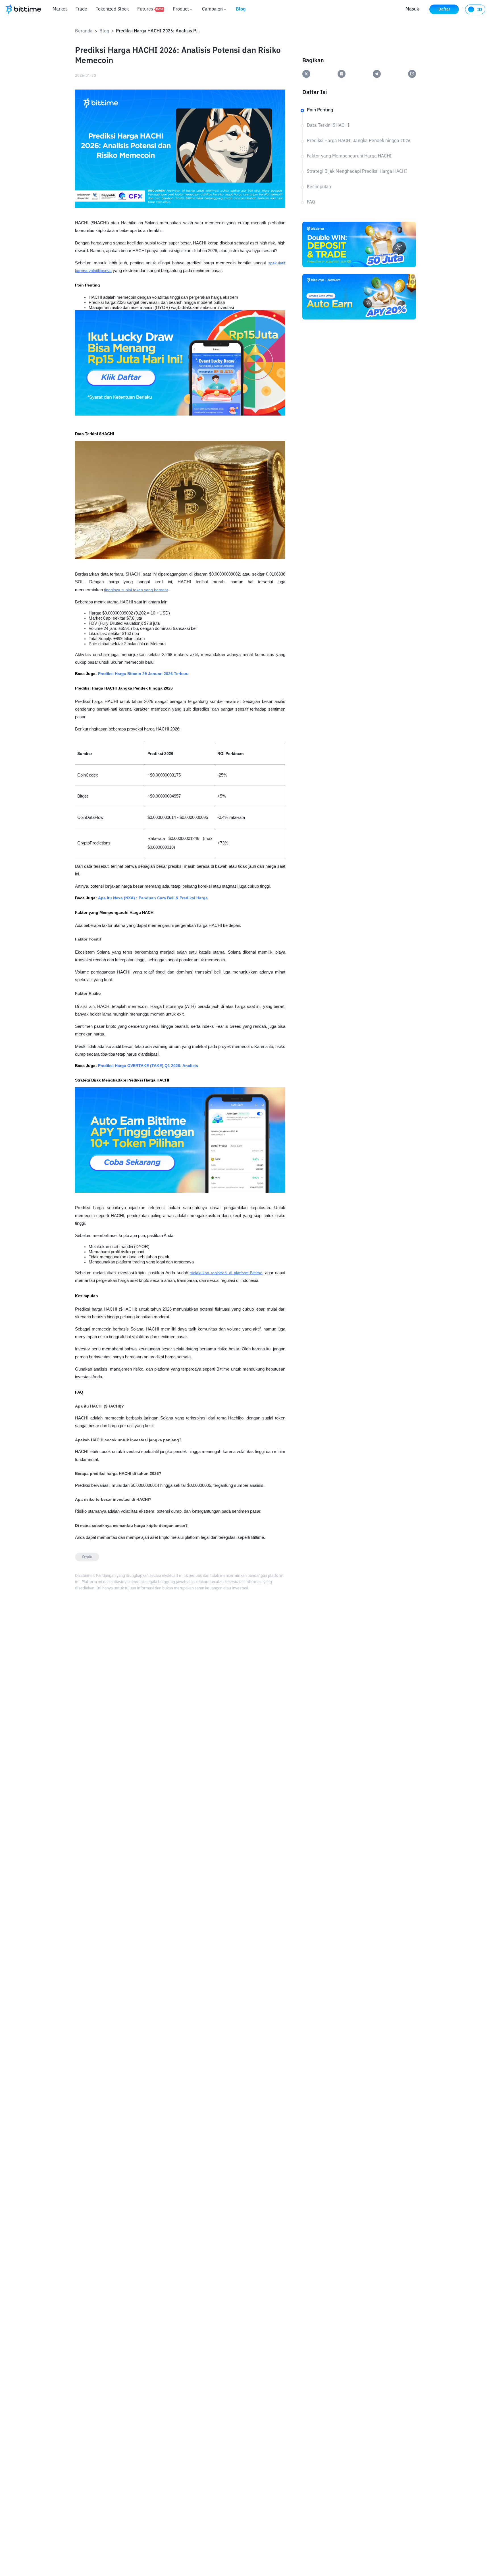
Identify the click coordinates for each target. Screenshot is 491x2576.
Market (60, 9)
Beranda (84, 31)
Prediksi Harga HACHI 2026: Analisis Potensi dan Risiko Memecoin (159, 31)
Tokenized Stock (112, 9)
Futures (150, 9)
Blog (241, 9)
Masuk (412, 9)
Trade (81, 9)
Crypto (87, 1557)
